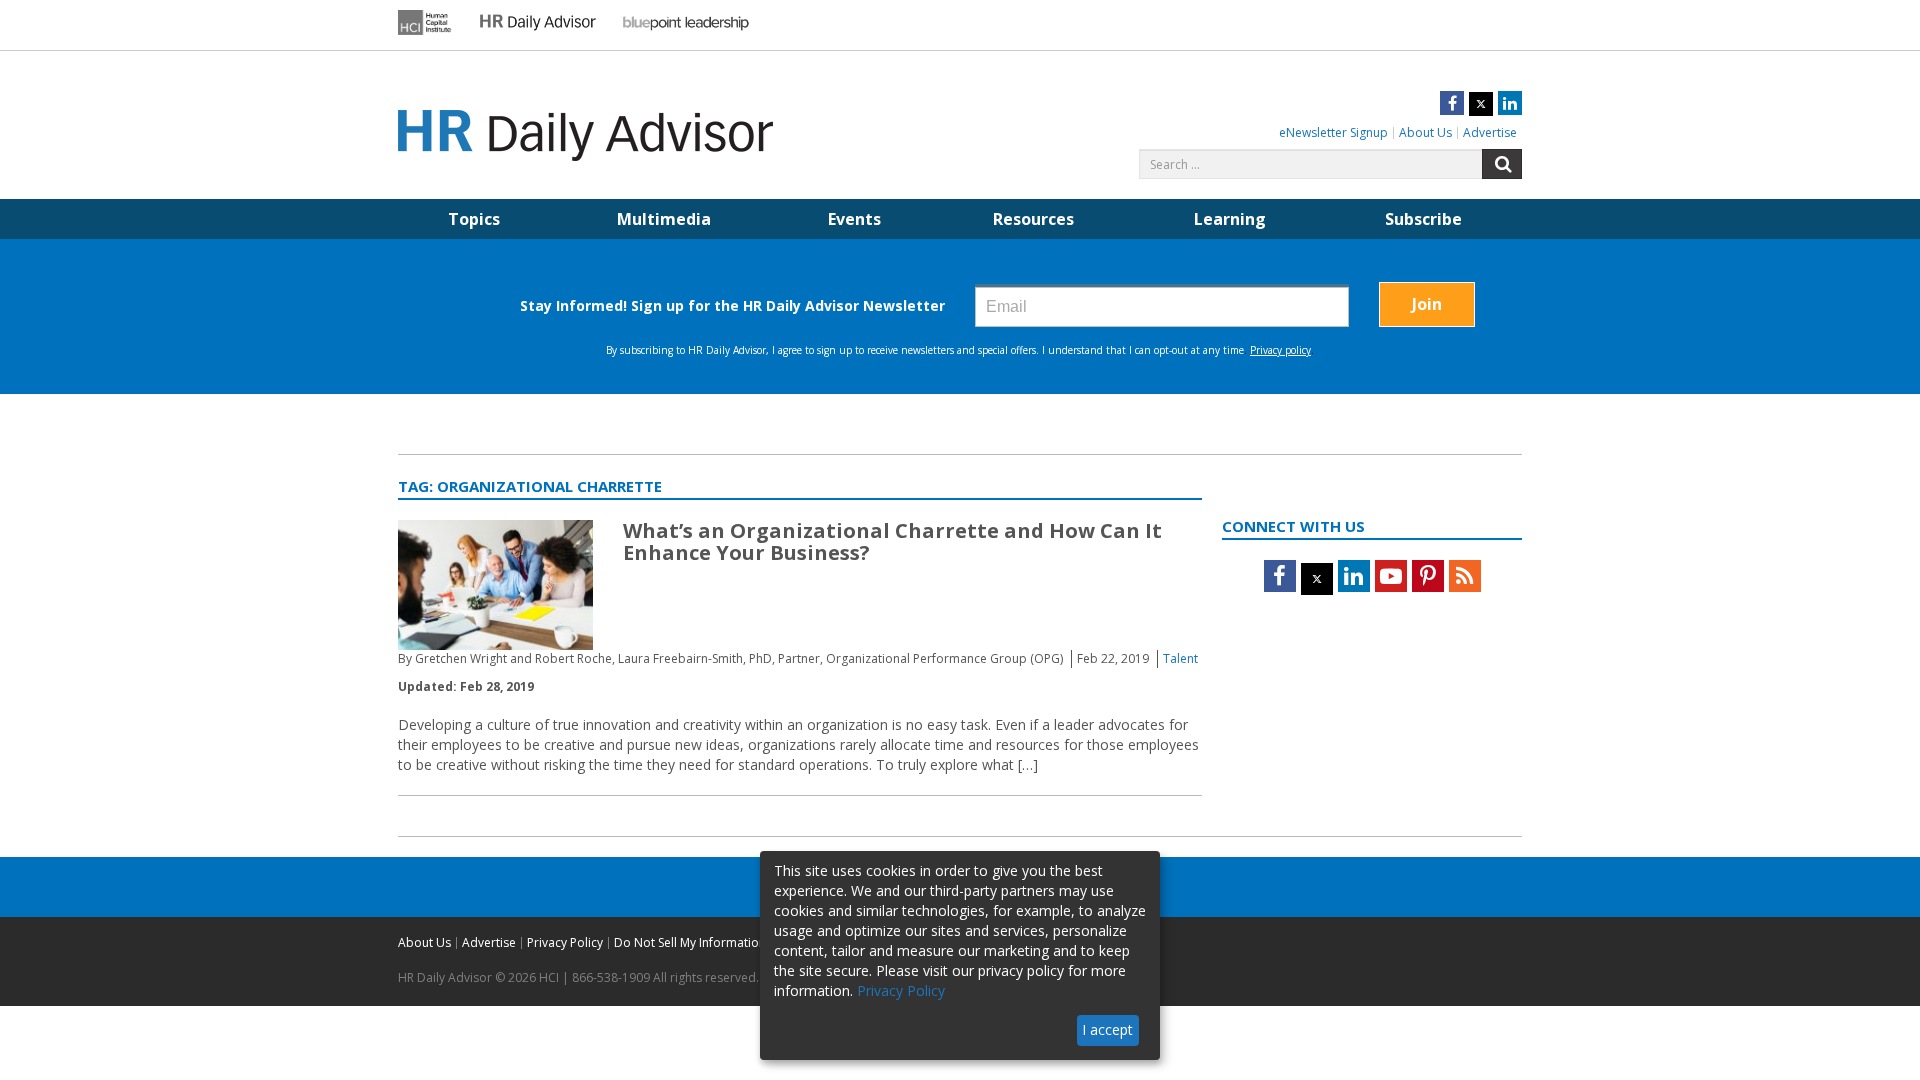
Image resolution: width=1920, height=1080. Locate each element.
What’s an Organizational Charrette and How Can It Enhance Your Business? (892, 541)
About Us (1425, 132)
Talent (1180, 658)
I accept (1107, 1029)
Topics (474, 219)
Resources (1033, 219)
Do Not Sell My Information (690, 942)
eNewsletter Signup (1333, 132)
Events (854, 219)
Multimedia (664, 219)
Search (1502, 164)
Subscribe (1423, 219)
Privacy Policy (565, 942)
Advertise (1490, 132)
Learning (1230, 219)
